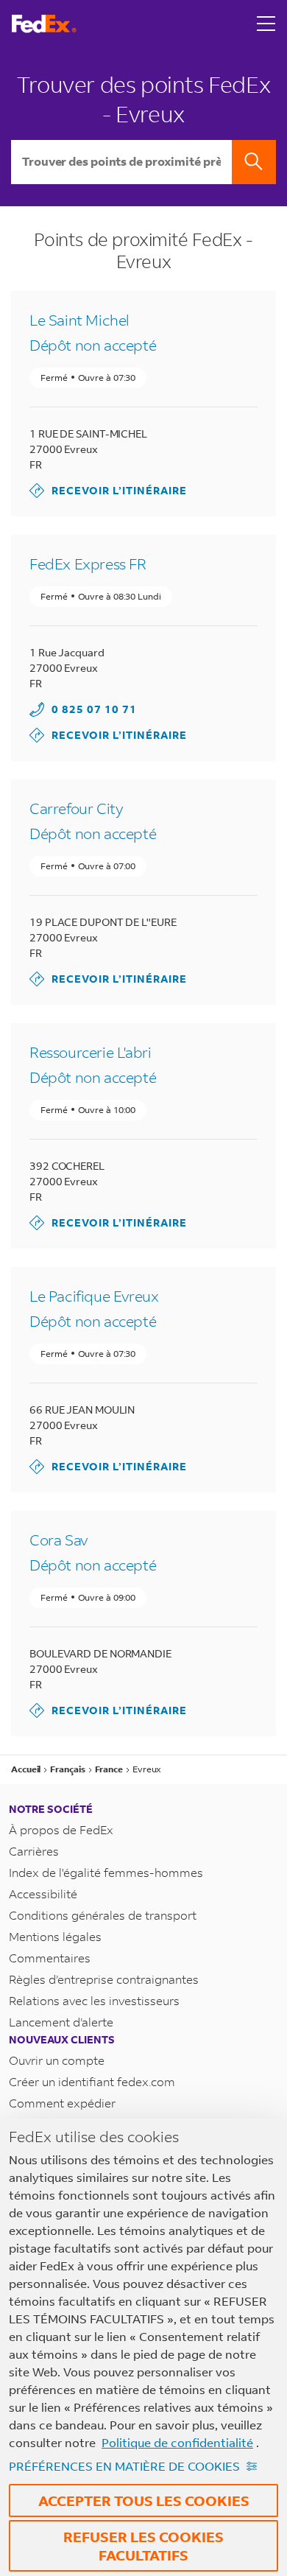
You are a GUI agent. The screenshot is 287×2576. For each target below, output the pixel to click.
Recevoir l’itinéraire (108, 490)
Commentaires (50, 1958)
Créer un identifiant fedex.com (92, 2081)
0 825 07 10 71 (94, 709)
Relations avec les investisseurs (94, 2000)
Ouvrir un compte (57, 2060)
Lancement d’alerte (61, 2022)
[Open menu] (266, 24)
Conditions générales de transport (103, 1915)
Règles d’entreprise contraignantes (104, 1979)
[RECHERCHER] (254, 162)
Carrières (34, 1851)
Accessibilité (43, 1894)
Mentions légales (55, 1936)
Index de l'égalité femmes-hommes (106, 1872)
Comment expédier (62, 2103)
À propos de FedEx (61, 1829)
